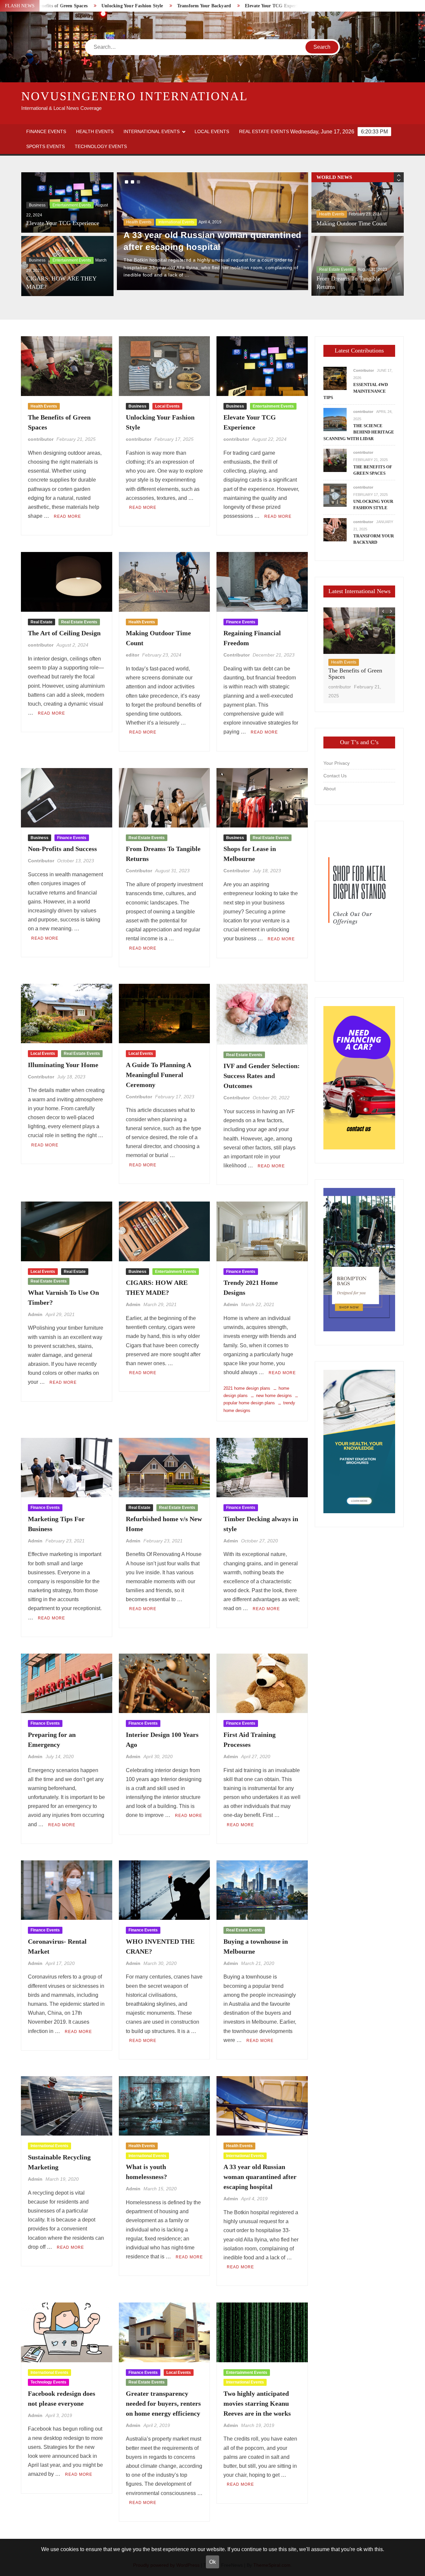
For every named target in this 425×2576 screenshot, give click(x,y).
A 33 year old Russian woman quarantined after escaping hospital (260, 2177)
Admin (35, 1314)
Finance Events (46, 131)
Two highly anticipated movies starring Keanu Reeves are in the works (257, 2403)
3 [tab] (138, 182)
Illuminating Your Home (63, 1065)
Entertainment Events (72, 205)
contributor (41, 439)
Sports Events (45, 146)
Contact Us (335, 776)
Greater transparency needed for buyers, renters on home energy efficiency (163, 2403)
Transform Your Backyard (100, 6)
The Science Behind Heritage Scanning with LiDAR (359, 432)
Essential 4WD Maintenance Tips (356, 391)
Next (127, 234)
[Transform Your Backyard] (335, 529)
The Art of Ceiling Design (243, 6)
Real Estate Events (264, 131)
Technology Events (101, 146)
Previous (298, 234)
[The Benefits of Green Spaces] (335, 460)
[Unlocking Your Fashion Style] (335, 495)
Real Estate (42, 622)
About (330, 789)
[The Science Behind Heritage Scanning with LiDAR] (335, 419)
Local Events (212, 131)
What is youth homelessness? (187, 254)
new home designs (274, 1396)
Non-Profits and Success (62, 849)
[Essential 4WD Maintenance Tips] (335, 378)
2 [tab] (132, 182)
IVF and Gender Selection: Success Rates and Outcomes (262, 1076)
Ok (212, 2562)
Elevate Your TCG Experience (171, 6)
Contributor (237, 655)
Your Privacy (337, 763)
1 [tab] (127, 182)
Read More (67, 516)
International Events (152, 131)
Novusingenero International (135, 96)
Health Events (95, 131)
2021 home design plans (247, 1388)
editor (132, 655)
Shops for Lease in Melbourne (353, 287)
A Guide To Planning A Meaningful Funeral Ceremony (158, 1075)
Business (37, 205)
